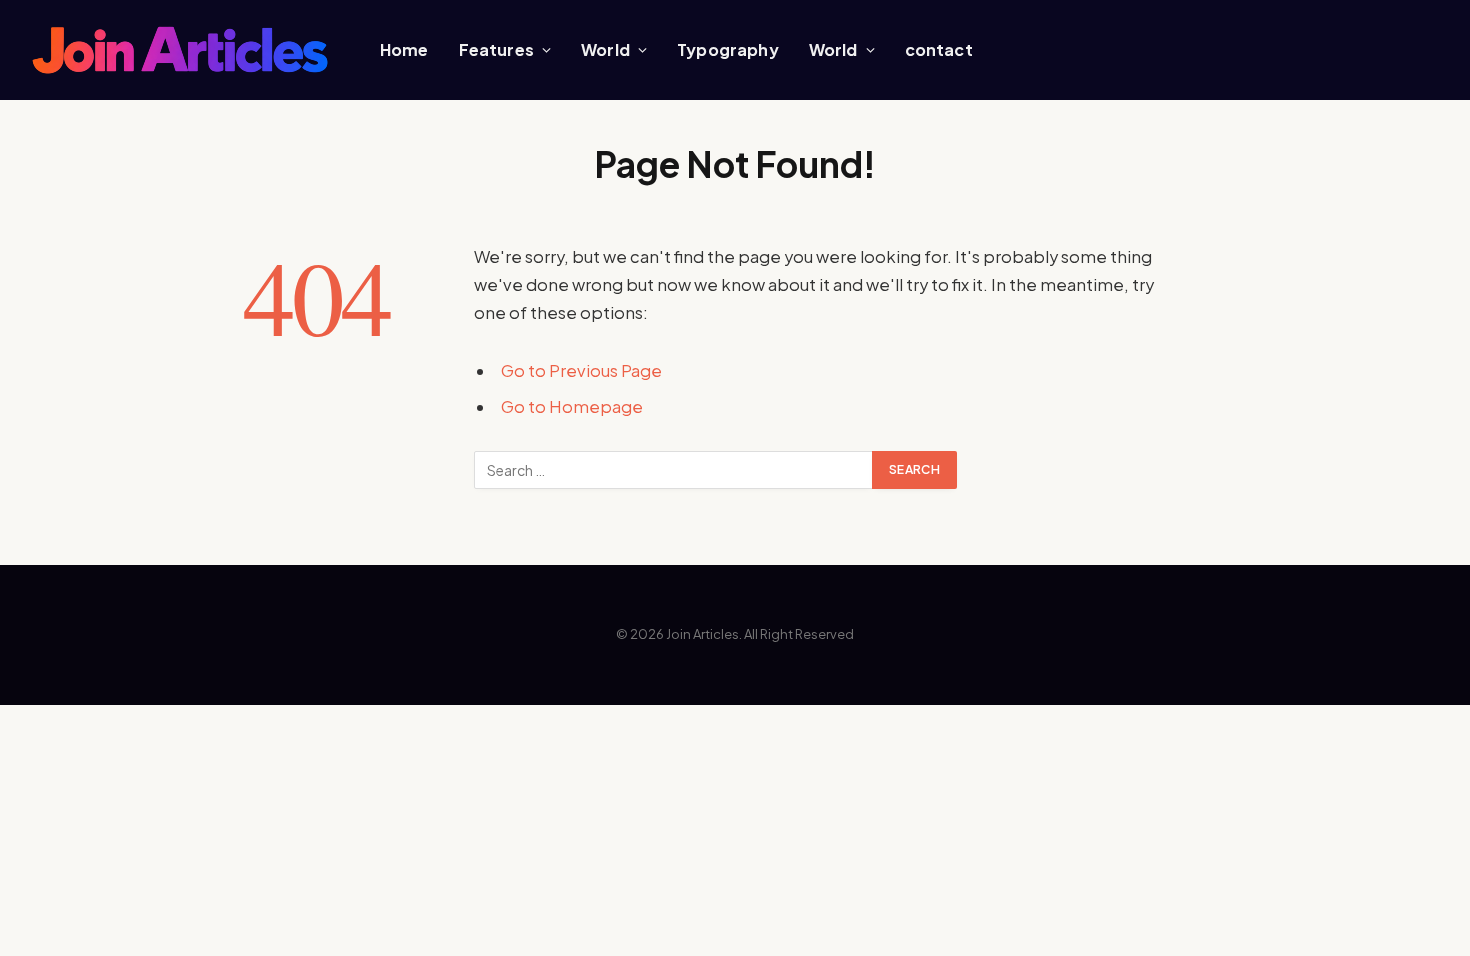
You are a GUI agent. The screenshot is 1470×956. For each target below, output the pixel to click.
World (605, 49)
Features (496, 49)
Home (404, 49)
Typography (728, 49)
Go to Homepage (572, 406)
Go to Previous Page (581, 370)
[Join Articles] (180, 50)
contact (939, 49)
